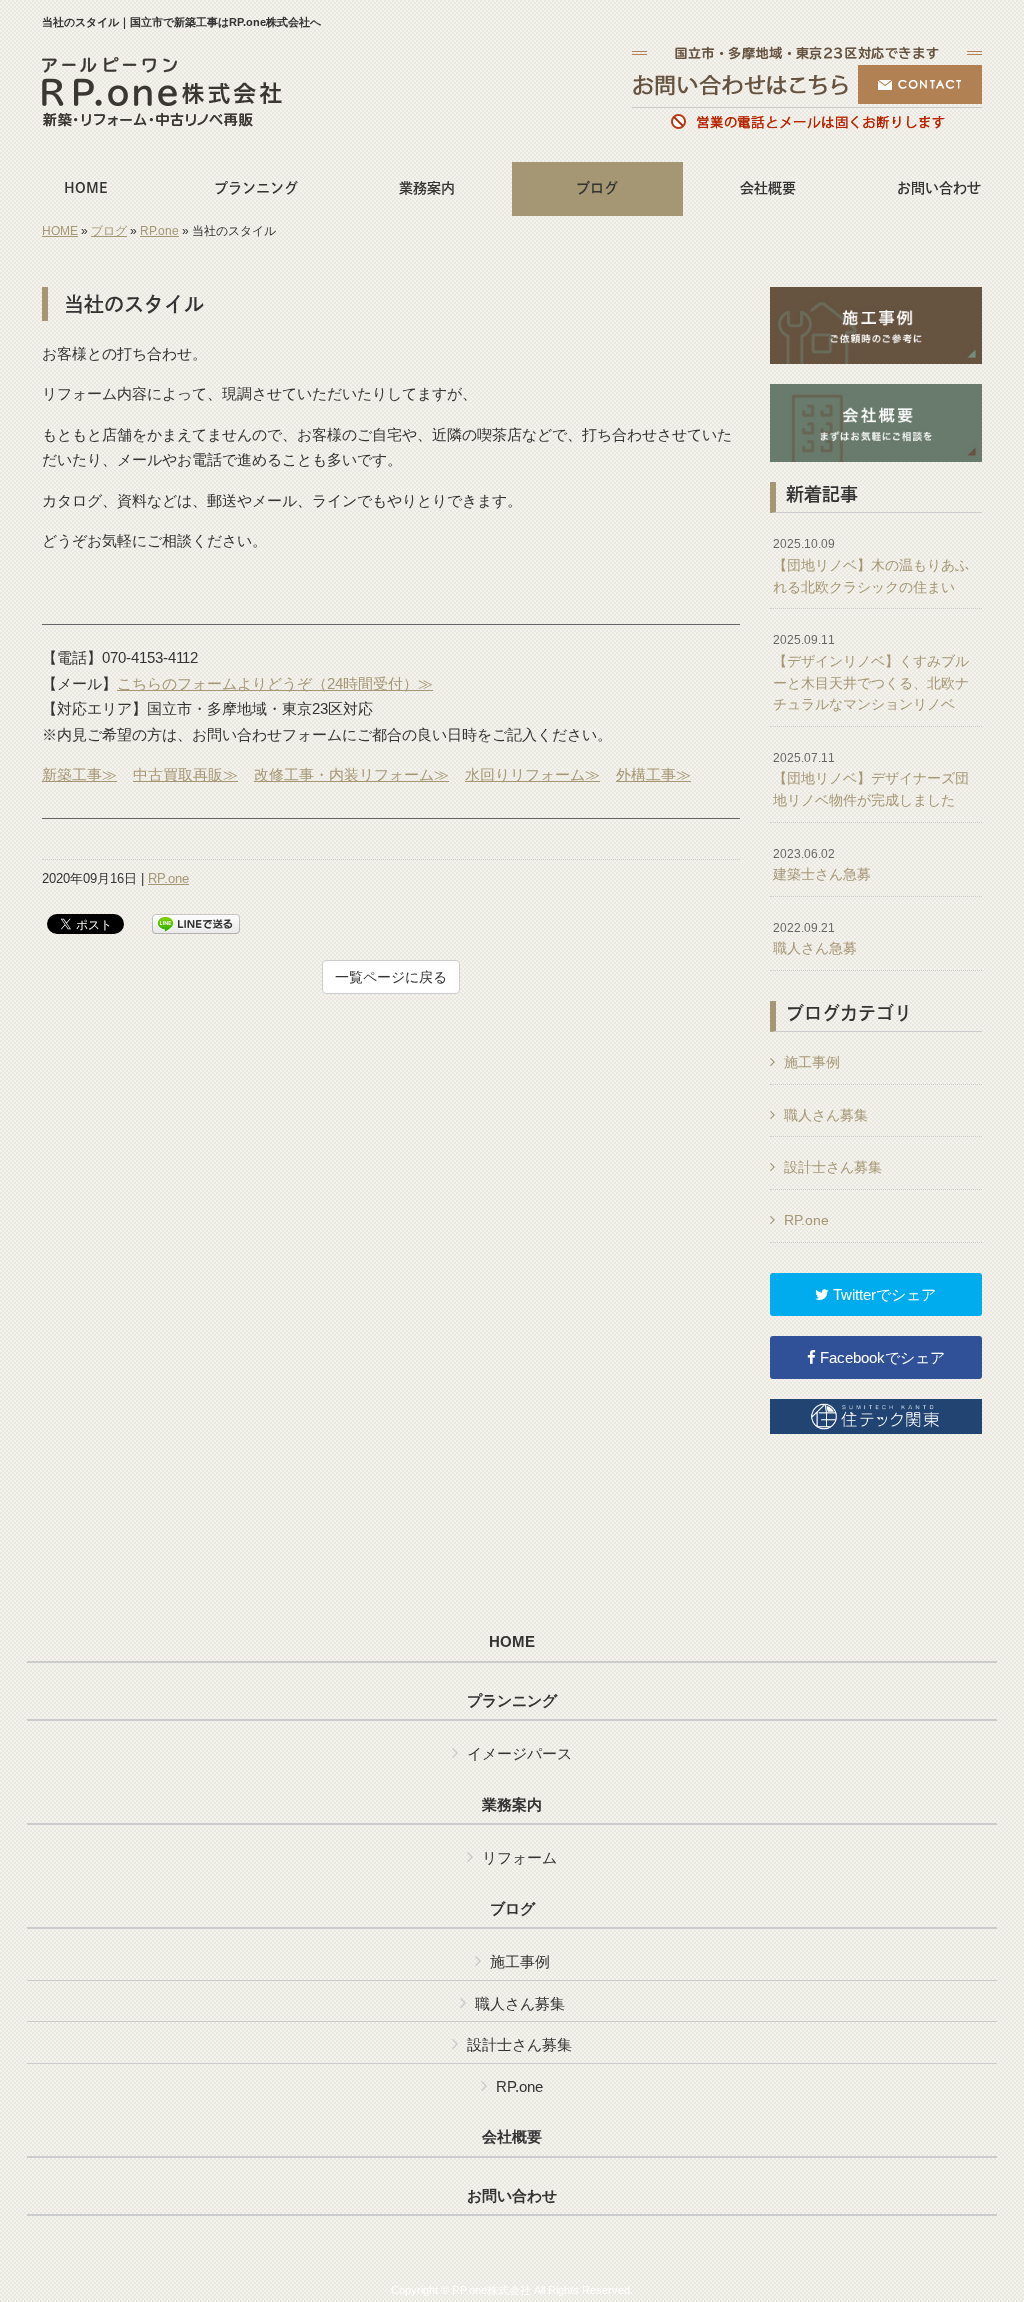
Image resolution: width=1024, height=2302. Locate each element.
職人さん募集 (826, 1115)
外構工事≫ (653, 774)
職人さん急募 (815, 939)
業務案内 (512, 1805)
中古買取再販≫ (185, 774)
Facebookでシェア (880, 1357)
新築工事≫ (79, 774)
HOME (60, 231)
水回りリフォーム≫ (532, 774)
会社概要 (512, 2137)
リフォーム (519, 1857)
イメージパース (519, 1753)
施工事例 (812, 1062)
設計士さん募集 (833, 1167)
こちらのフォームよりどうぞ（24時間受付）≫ (275, 683)
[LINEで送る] (196, 922)
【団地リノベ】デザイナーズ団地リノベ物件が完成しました (871, 779)
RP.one (159, 231)
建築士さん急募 (822, 865)
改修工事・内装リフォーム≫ (351, 774)
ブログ (109, 231)
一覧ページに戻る (391, 977)
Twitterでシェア (882, 1294)
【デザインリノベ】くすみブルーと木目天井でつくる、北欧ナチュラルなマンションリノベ (871, 672)
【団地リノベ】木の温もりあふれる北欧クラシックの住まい (871, 565)
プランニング (512, 1701)
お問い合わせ (512, 2196)
